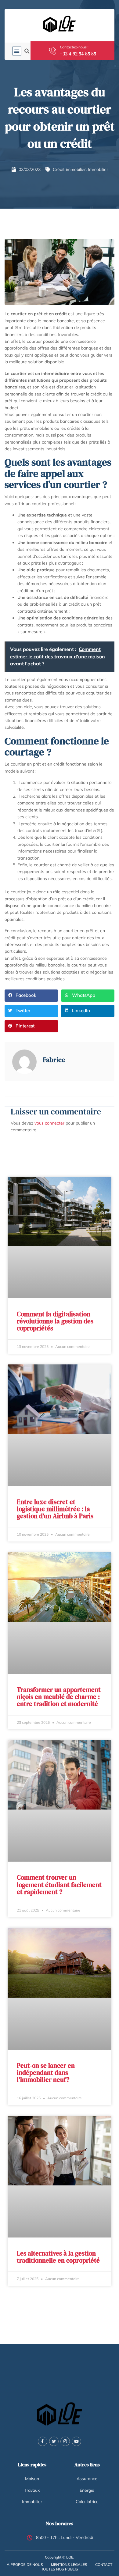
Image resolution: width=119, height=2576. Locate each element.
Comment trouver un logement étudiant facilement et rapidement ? (59, 1884)
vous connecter (49, 1123)
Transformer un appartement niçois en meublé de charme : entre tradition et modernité (59, 1697)
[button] (17, 51)
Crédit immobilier (69, 169)
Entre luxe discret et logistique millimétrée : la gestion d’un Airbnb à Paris (55, 1509)
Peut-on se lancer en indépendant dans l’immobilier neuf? (46, 2073)
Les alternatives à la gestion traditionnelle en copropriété (58, 2257)
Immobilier (98, 169)
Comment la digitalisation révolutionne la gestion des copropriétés (55, 1321)
